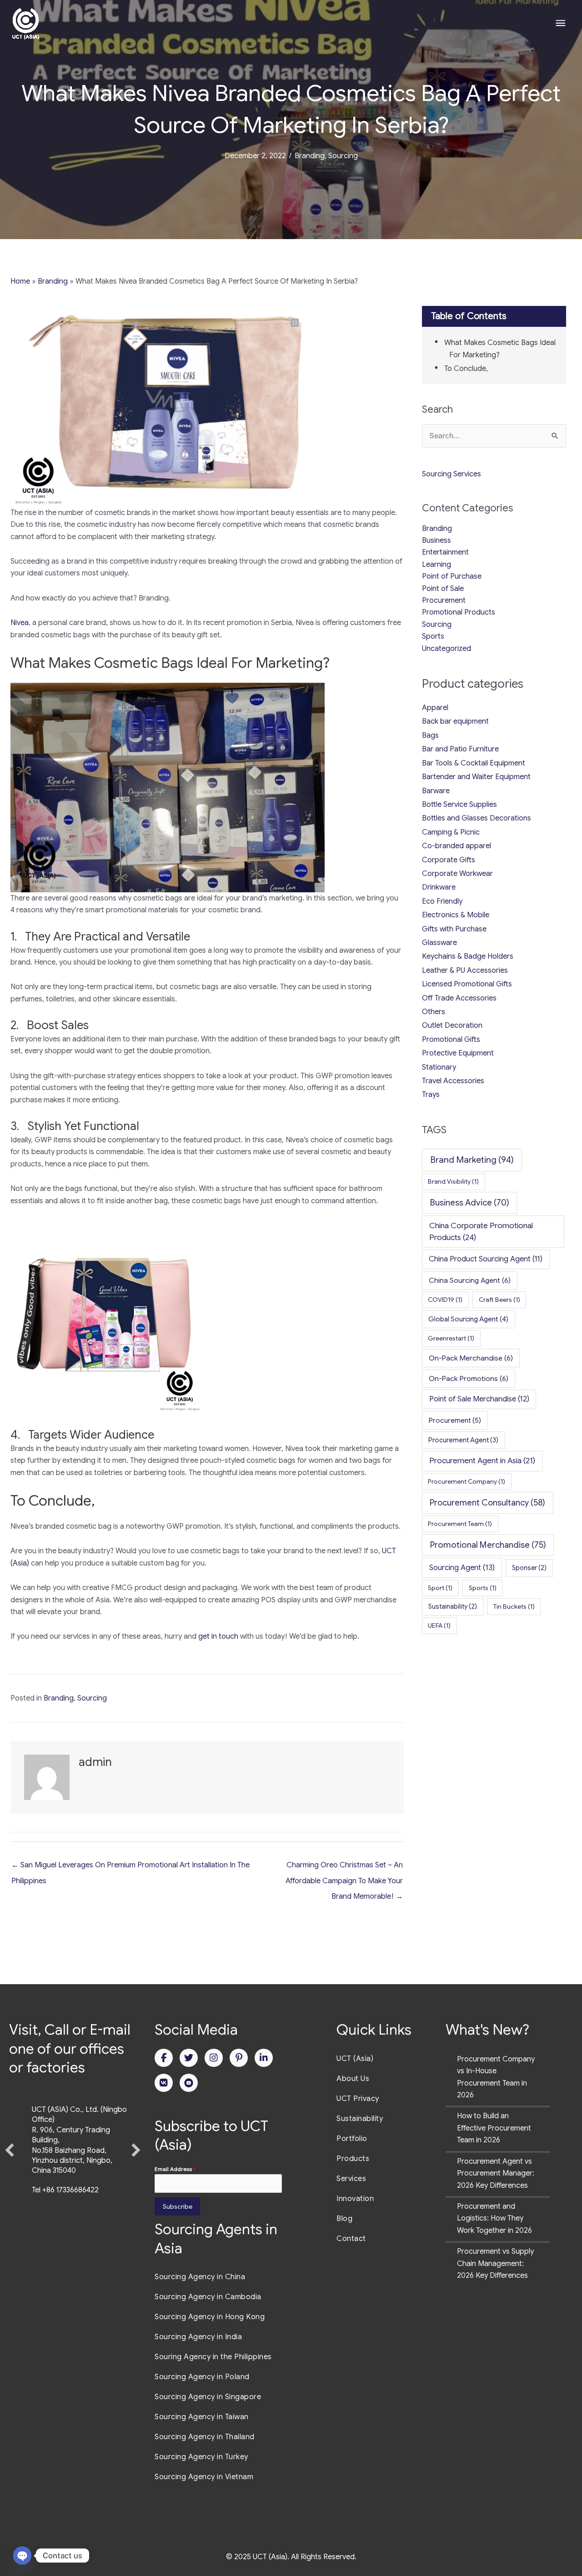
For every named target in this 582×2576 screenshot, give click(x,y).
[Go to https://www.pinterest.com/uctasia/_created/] (239, 2058)
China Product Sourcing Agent (486, 1259)
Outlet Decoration (452, 1025)
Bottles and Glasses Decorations (477, 818)
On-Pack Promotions (469, 1378)
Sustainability (453, 1606)
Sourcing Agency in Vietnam (204, 2477)
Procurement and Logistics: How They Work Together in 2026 (494, 2218)
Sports (433, 636)
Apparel (435, 708)
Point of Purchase (452, 576)
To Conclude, (466, 369)
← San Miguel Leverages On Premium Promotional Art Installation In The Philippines (130, 1867)
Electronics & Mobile (456, 915)
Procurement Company (467, 1481)
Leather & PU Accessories (465, 970)
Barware (436, 791)
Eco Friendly (442, 901)
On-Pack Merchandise (471, 1358)
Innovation (355, 2199)
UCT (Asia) (355, 2059)
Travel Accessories (453, 1081)
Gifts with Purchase (454, 929)
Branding (310, 156)
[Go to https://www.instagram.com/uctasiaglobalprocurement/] (214, 2058)
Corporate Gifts (449, 860)
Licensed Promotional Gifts (467, 984)
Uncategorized (447, 649)
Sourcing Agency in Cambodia (208, 2297)
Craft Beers (499, 1300)
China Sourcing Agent (470, 1280)
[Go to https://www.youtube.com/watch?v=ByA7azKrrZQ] (189, 2083)
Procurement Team (460, 1524)
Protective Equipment (458, 1053)
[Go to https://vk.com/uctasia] (164, 2083)
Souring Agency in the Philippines (213, 2357)
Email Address (175, 2169)
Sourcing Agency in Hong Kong (210, 2317)
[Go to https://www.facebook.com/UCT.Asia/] (164, 2058)
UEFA (439, 1626)
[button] (10, 2173)
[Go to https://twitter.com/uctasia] (189, 2058)
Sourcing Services (452, 474)
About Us (353, 2079)
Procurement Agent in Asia (482, 1461)
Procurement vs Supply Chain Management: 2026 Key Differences (495, 2263)
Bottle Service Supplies (459, 805)
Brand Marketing (472, 1160)
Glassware (439, 943)
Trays (431, 1095)
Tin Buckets (514, 1606)
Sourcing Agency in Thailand (205, 2437)
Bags (430, 735)
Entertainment (445, 552)
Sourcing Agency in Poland (202, 2377)
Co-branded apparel (457, 846)
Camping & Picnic (451, 832)
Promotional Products (459, 612)
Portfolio (352, 2139)
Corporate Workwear (457, 874)
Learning (436, 565)
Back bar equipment (455, 721)
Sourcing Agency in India (198, 2337)
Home (20, 281)
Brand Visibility (453, 1181)
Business (436, 540)
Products (353, 2159)
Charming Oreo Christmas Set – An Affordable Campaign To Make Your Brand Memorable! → (344, 1867)
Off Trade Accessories (459, 998)
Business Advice (470, 1203)
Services (351, 2179)
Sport (440, 1588)
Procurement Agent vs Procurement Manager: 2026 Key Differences (496, 2173)
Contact (351, 2239)
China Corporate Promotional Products (481, 1231)
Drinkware (439, 887)
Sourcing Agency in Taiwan (202, 2417)
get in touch (218, 1636)
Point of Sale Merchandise (479, 1399)
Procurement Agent (463, 1440)
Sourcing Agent (462, 1568)
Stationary (439, 1067)
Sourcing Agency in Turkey (201, 2457)
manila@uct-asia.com (67, 2236)
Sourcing (343, 156)
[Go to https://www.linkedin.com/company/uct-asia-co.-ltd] (264, 2058)
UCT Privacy (358, 2099)
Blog (344, 2219)
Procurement (444, 600)
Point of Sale (443, 589)
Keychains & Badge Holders (468, 956)
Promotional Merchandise (488, 1545)
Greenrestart (451, 1338)
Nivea (20, 623)
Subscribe (178, 2206)
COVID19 (445, 1300)
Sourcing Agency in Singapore (208, 2397)
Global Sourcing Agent (468, 1319)
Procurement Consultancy (487, 1503)
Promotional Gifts (451, 1040)
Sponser (529, 1568)
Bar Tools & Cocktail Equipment (474, 763)
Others (434, 1012)
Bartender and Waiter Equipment (476, 777)
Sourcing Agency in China (200, 2277)
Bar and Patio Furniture (460, 749)
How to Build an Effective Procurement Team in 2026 (494, 2128)
